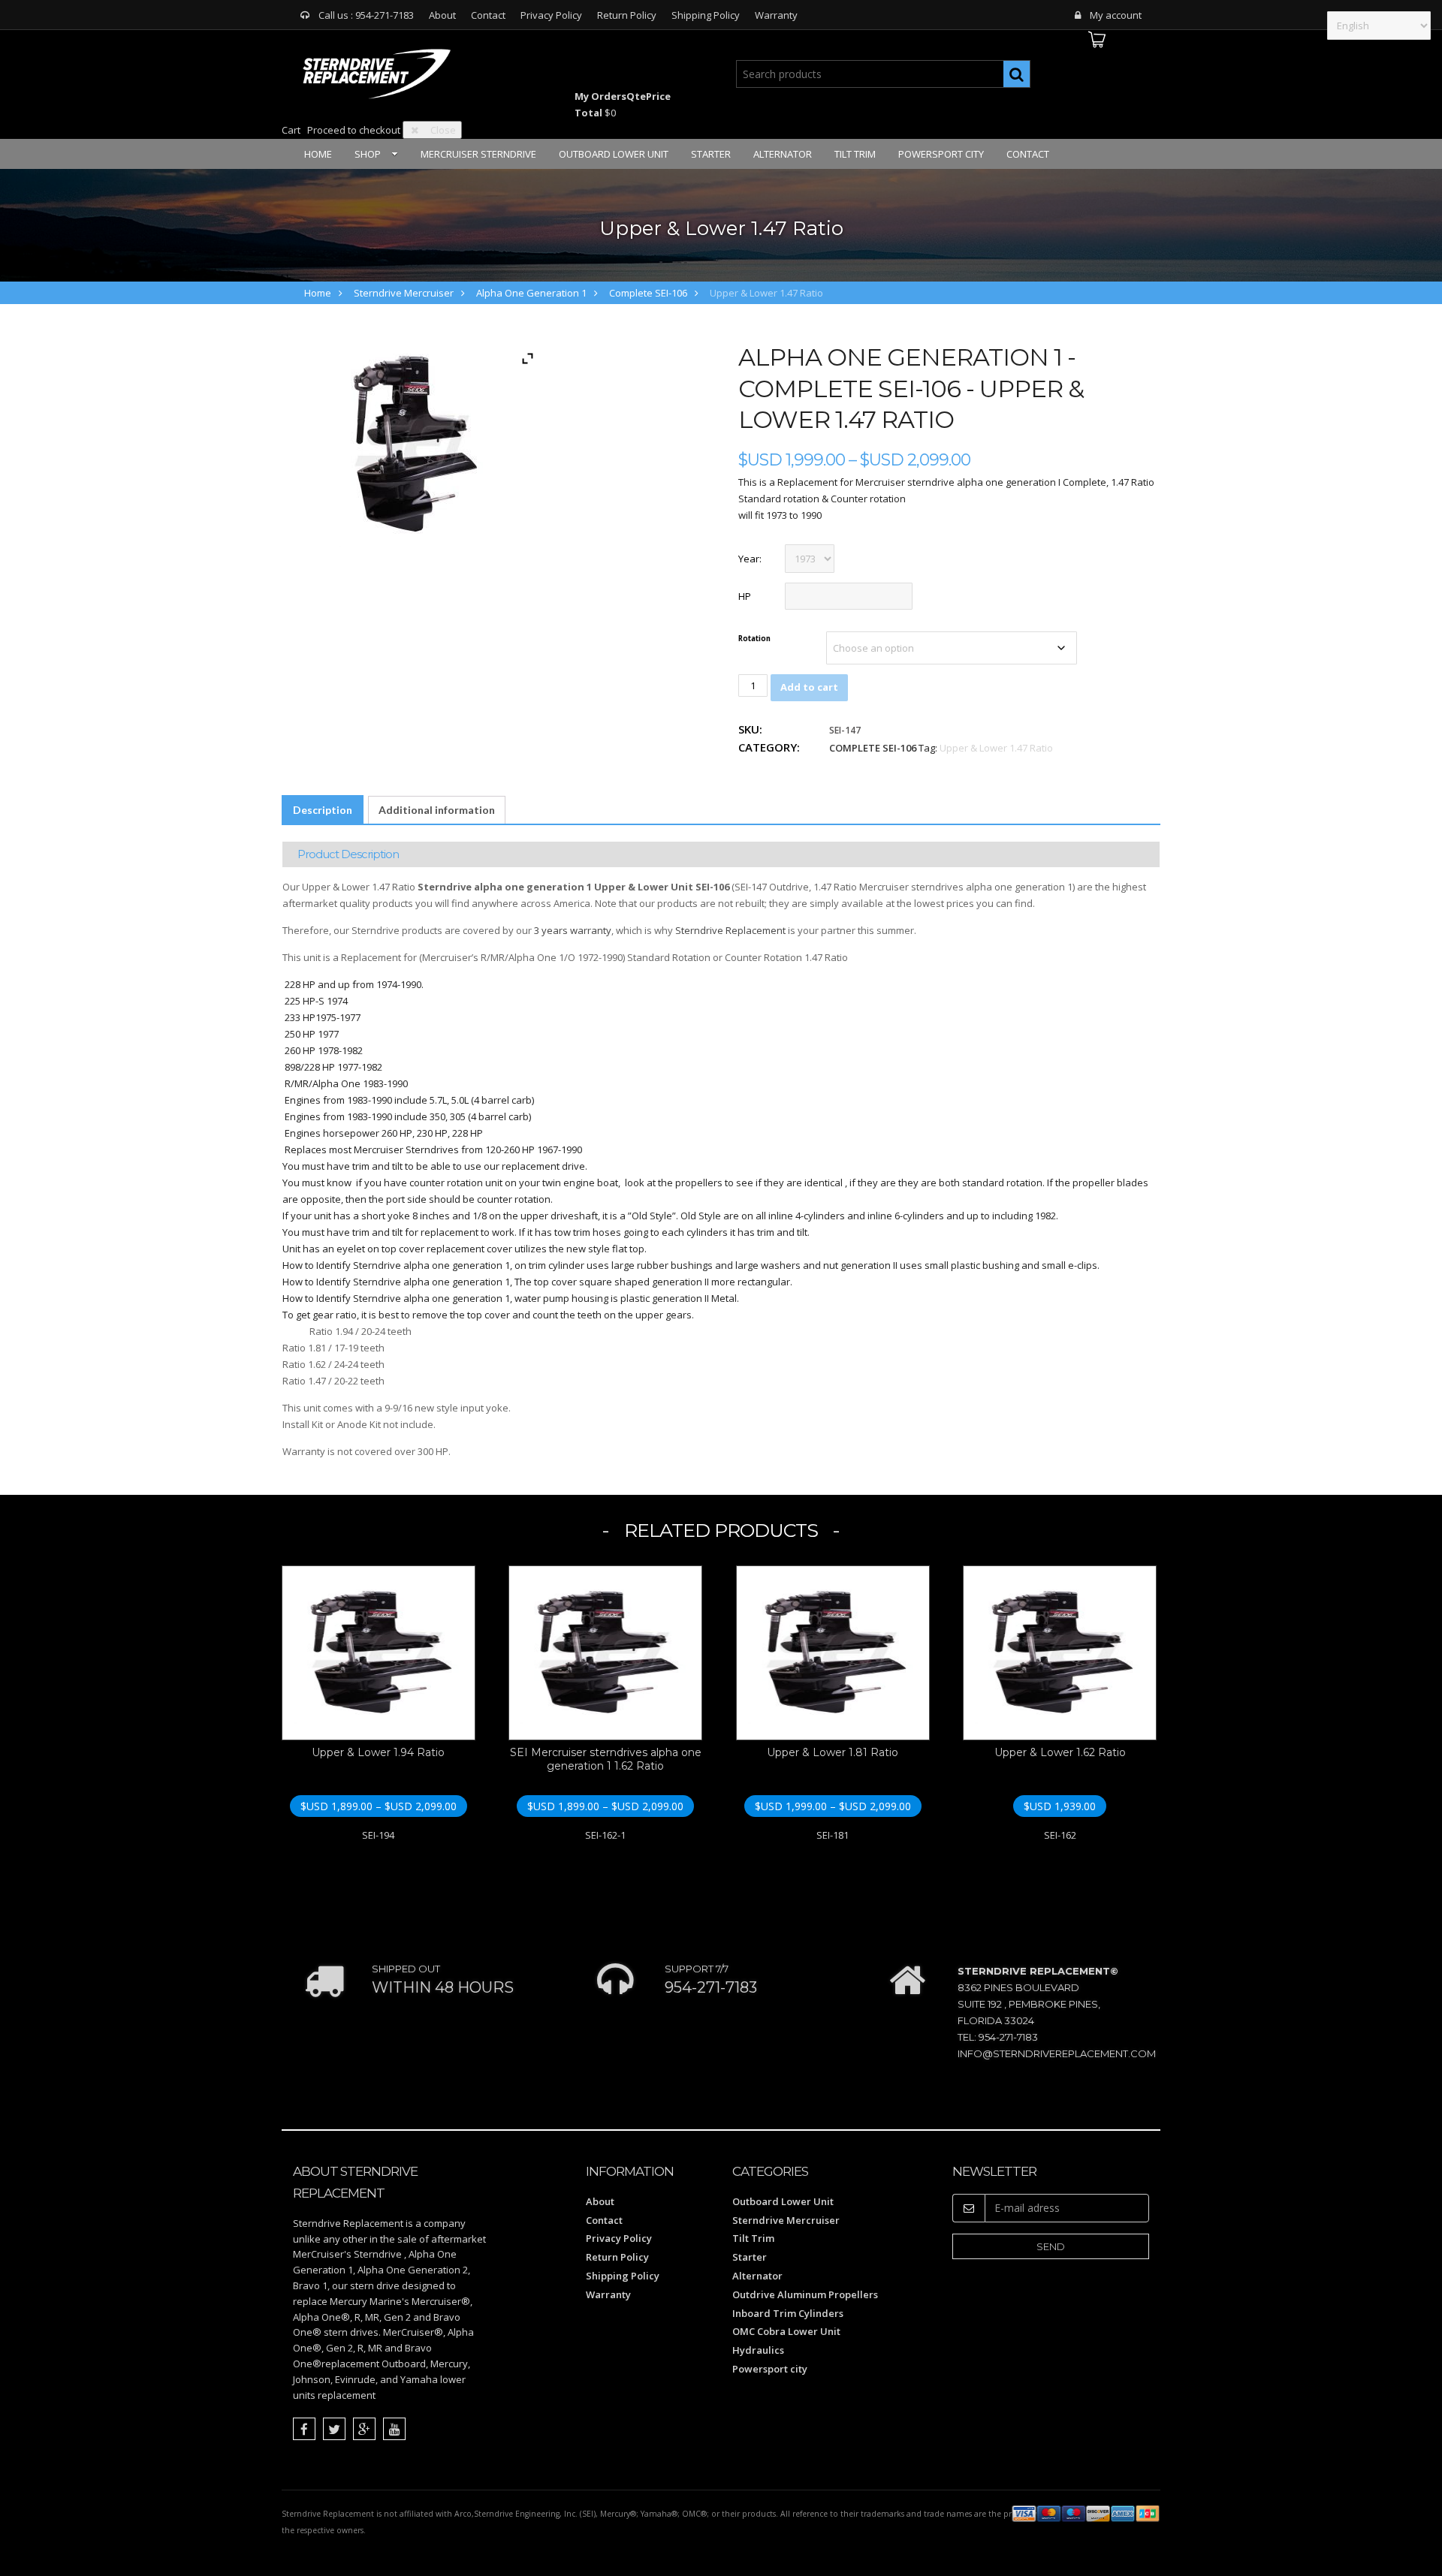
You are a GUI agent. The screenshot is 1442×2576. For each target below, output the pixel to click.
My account (1116, 15)
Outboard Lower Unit (614, 154)
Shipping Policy (706, 15)
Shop (368, 154)
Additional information (437, 810)
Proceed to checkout (354, 130)
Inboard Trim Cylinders (788, 2313)
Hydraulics (758, 2350)
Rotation (754, 639)
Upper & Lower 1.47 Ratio (996, 748)
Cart (291, 130)
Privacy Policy (551, 15)
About (442, 15)
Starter (711, 154)
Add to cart (809, 687)
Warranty (776, 15)
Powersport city (941, 154)
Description (323, 810)
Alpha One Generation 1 (531, 293)
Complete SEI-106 (648, 293)
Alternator (783, 154)
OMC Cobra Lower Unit (786, 2331)
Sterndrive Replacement (730, 930)
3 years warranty (573, 930)
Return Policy (627, 15)
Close (443, 130)
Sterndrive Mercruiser (404, 293)
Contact (488, 15)
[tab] (323, 810)
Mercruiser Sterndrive (478, 154)
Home (318, 154)
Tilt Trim (855, 154)
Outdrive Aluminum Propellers (805, 2294)
